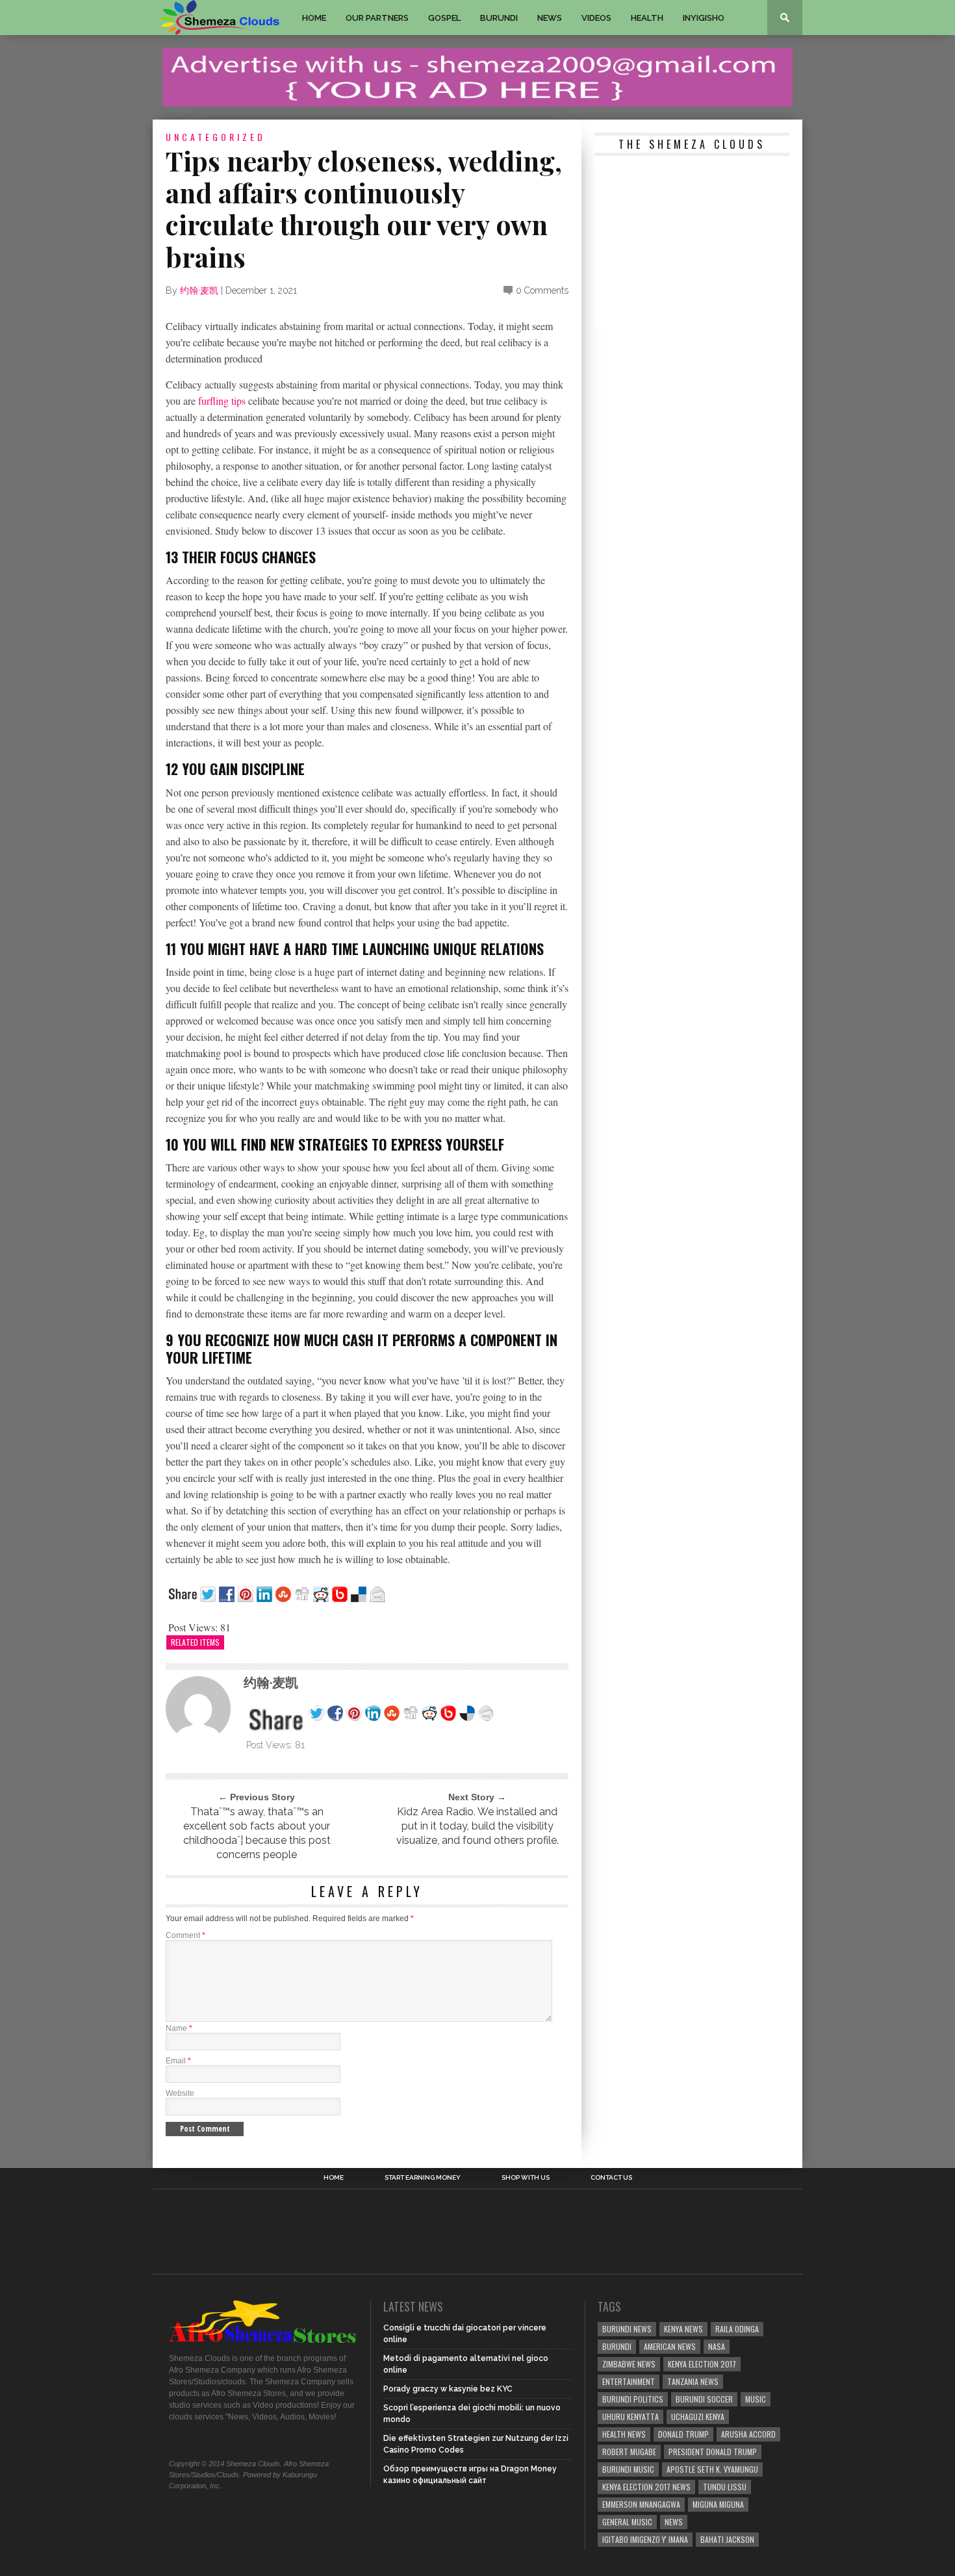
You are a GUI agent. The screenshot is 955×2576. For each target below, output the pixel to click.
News (550, 18)
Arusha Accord (748, 2434)
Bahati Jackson (727, 2539)
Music (756, 2399)
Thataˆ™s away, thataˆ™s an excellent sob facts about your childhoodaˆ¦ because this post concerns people (257, 1833)
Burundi (499, 18)
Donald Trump (683, 2434)
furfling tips (222, 401)
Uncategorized (216, 137)
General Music (627, 2522)
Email (178, 2061)
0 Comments (542, 290)
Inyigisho (704, 18)
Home (314, 18)
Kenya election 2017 (702, 2364)
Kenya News (683, 2329)
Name (179, 2028)
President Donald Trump (713, 2452)
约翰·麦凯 (199, 290)
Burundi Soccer (704, 2399)
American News (670, 2346)
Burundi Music (628, 2469)
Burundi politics (633, 2399)
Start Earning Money (423, 2178)
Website (180, 2093)
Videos (596, 18)
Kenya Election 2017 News (646, 2487)
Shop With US (526, 2178)
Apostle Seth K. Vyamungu (712, 2469)
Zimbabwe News (629, 2364)
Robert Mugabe (629, 2452)
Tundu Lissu (725, 2487)
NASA (717, 2346)
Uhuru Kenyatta (630, 2417)
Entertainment (629, 2381)
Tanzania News (693, 2381)
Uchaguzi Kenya (698, 2417)
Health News (624, 2434)
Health (647, 18)
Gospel (444, 18)
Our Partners (377, 18)
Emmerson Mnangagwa (641, 2504)
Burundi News (627, 2329)
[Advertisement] (692, 244)
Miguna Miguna (718, 2504)
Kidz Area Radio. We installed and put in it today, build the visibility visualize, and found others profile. (478, 1826)
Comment (185, 1935)
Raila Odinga (737, 2329)
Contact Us (611, 2178)
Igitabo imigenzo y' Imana (645, 2539)
